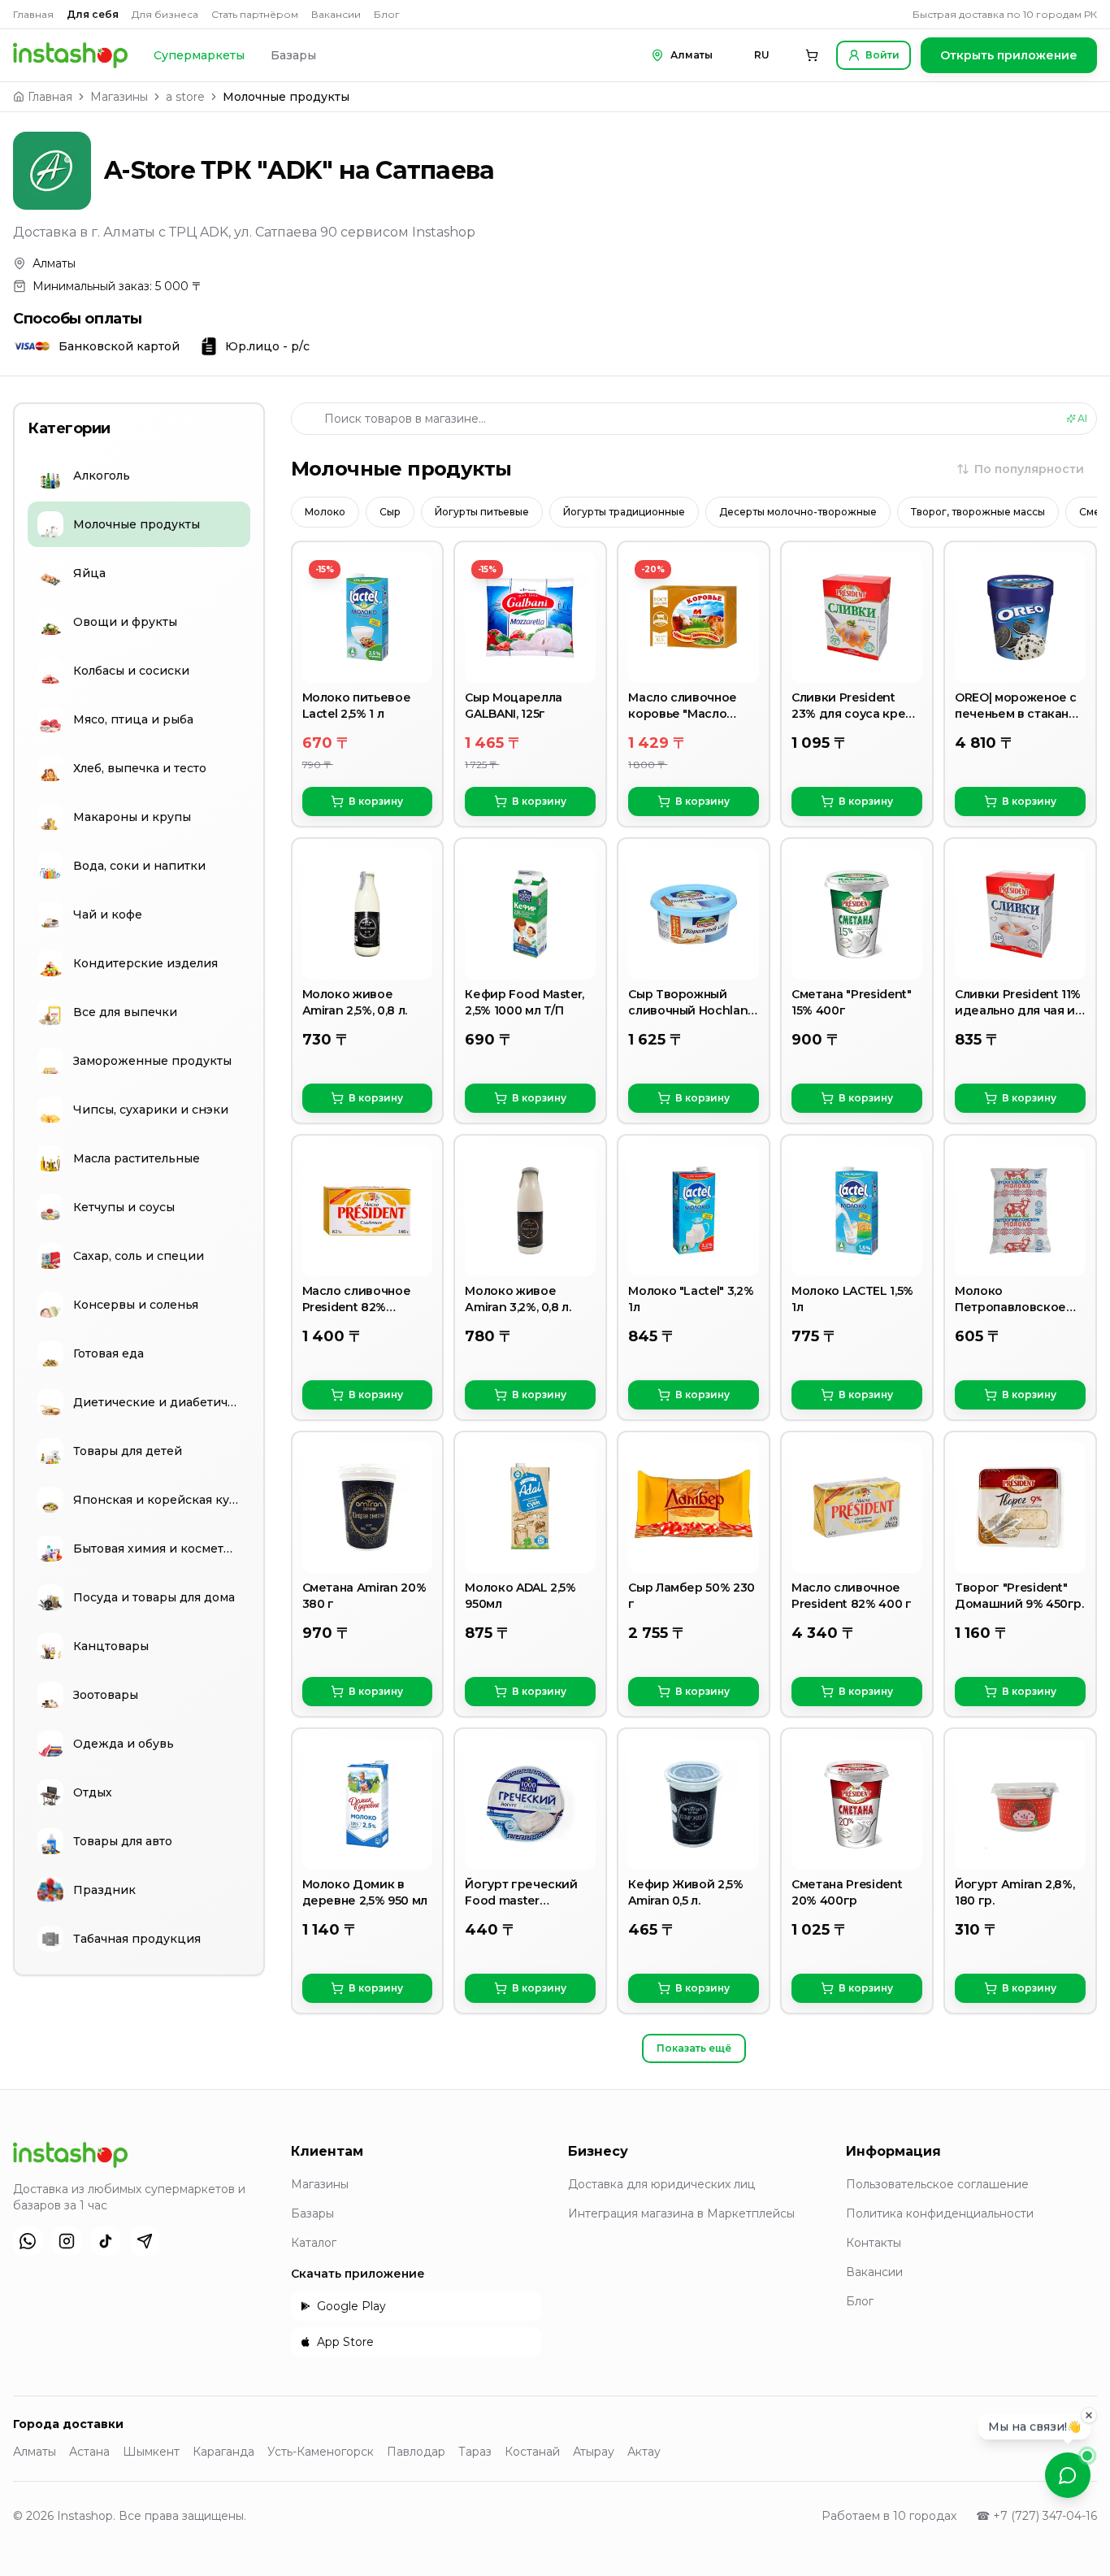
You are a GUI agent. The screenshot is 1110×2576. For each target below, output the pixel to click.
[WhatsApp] (28, 2241)
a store (185, 97)
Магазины (119, 97)
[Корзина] (812, 55)
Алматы (35, 2452)
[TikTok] (106, 2241)
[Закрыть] (1089, 2416)
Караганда (223, 2452)
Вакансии (336, 14)
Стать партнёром (255, 14)
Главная (33, 14)
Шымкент (151, 2452)
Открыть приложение (1009, 55)
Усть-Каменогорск (321, 2452)
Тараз (475, 2452)
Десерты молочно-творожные (798, 512)
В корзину (376, 801)
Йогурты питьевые (482, 512)
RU (762, 55)
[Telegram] (145, 2241)
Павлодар (416, 2452)
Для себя (93, 14)
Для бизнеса (165, 14)
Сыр (390, 512)
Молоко (325, 512)
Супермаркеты (199, 55)
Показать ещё (694, 2048)
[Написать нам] (1068, 2475)
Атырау (594, 2452)
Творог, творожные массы (978, 512)
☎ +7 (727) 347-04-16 (1036, 2516)
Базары (293, 55)
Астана (89, 2452)
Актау (644, 2452)
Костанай (532, 2452)
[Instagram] (67, 2241)
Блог (387, 14)
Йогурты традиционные (624, 512)
